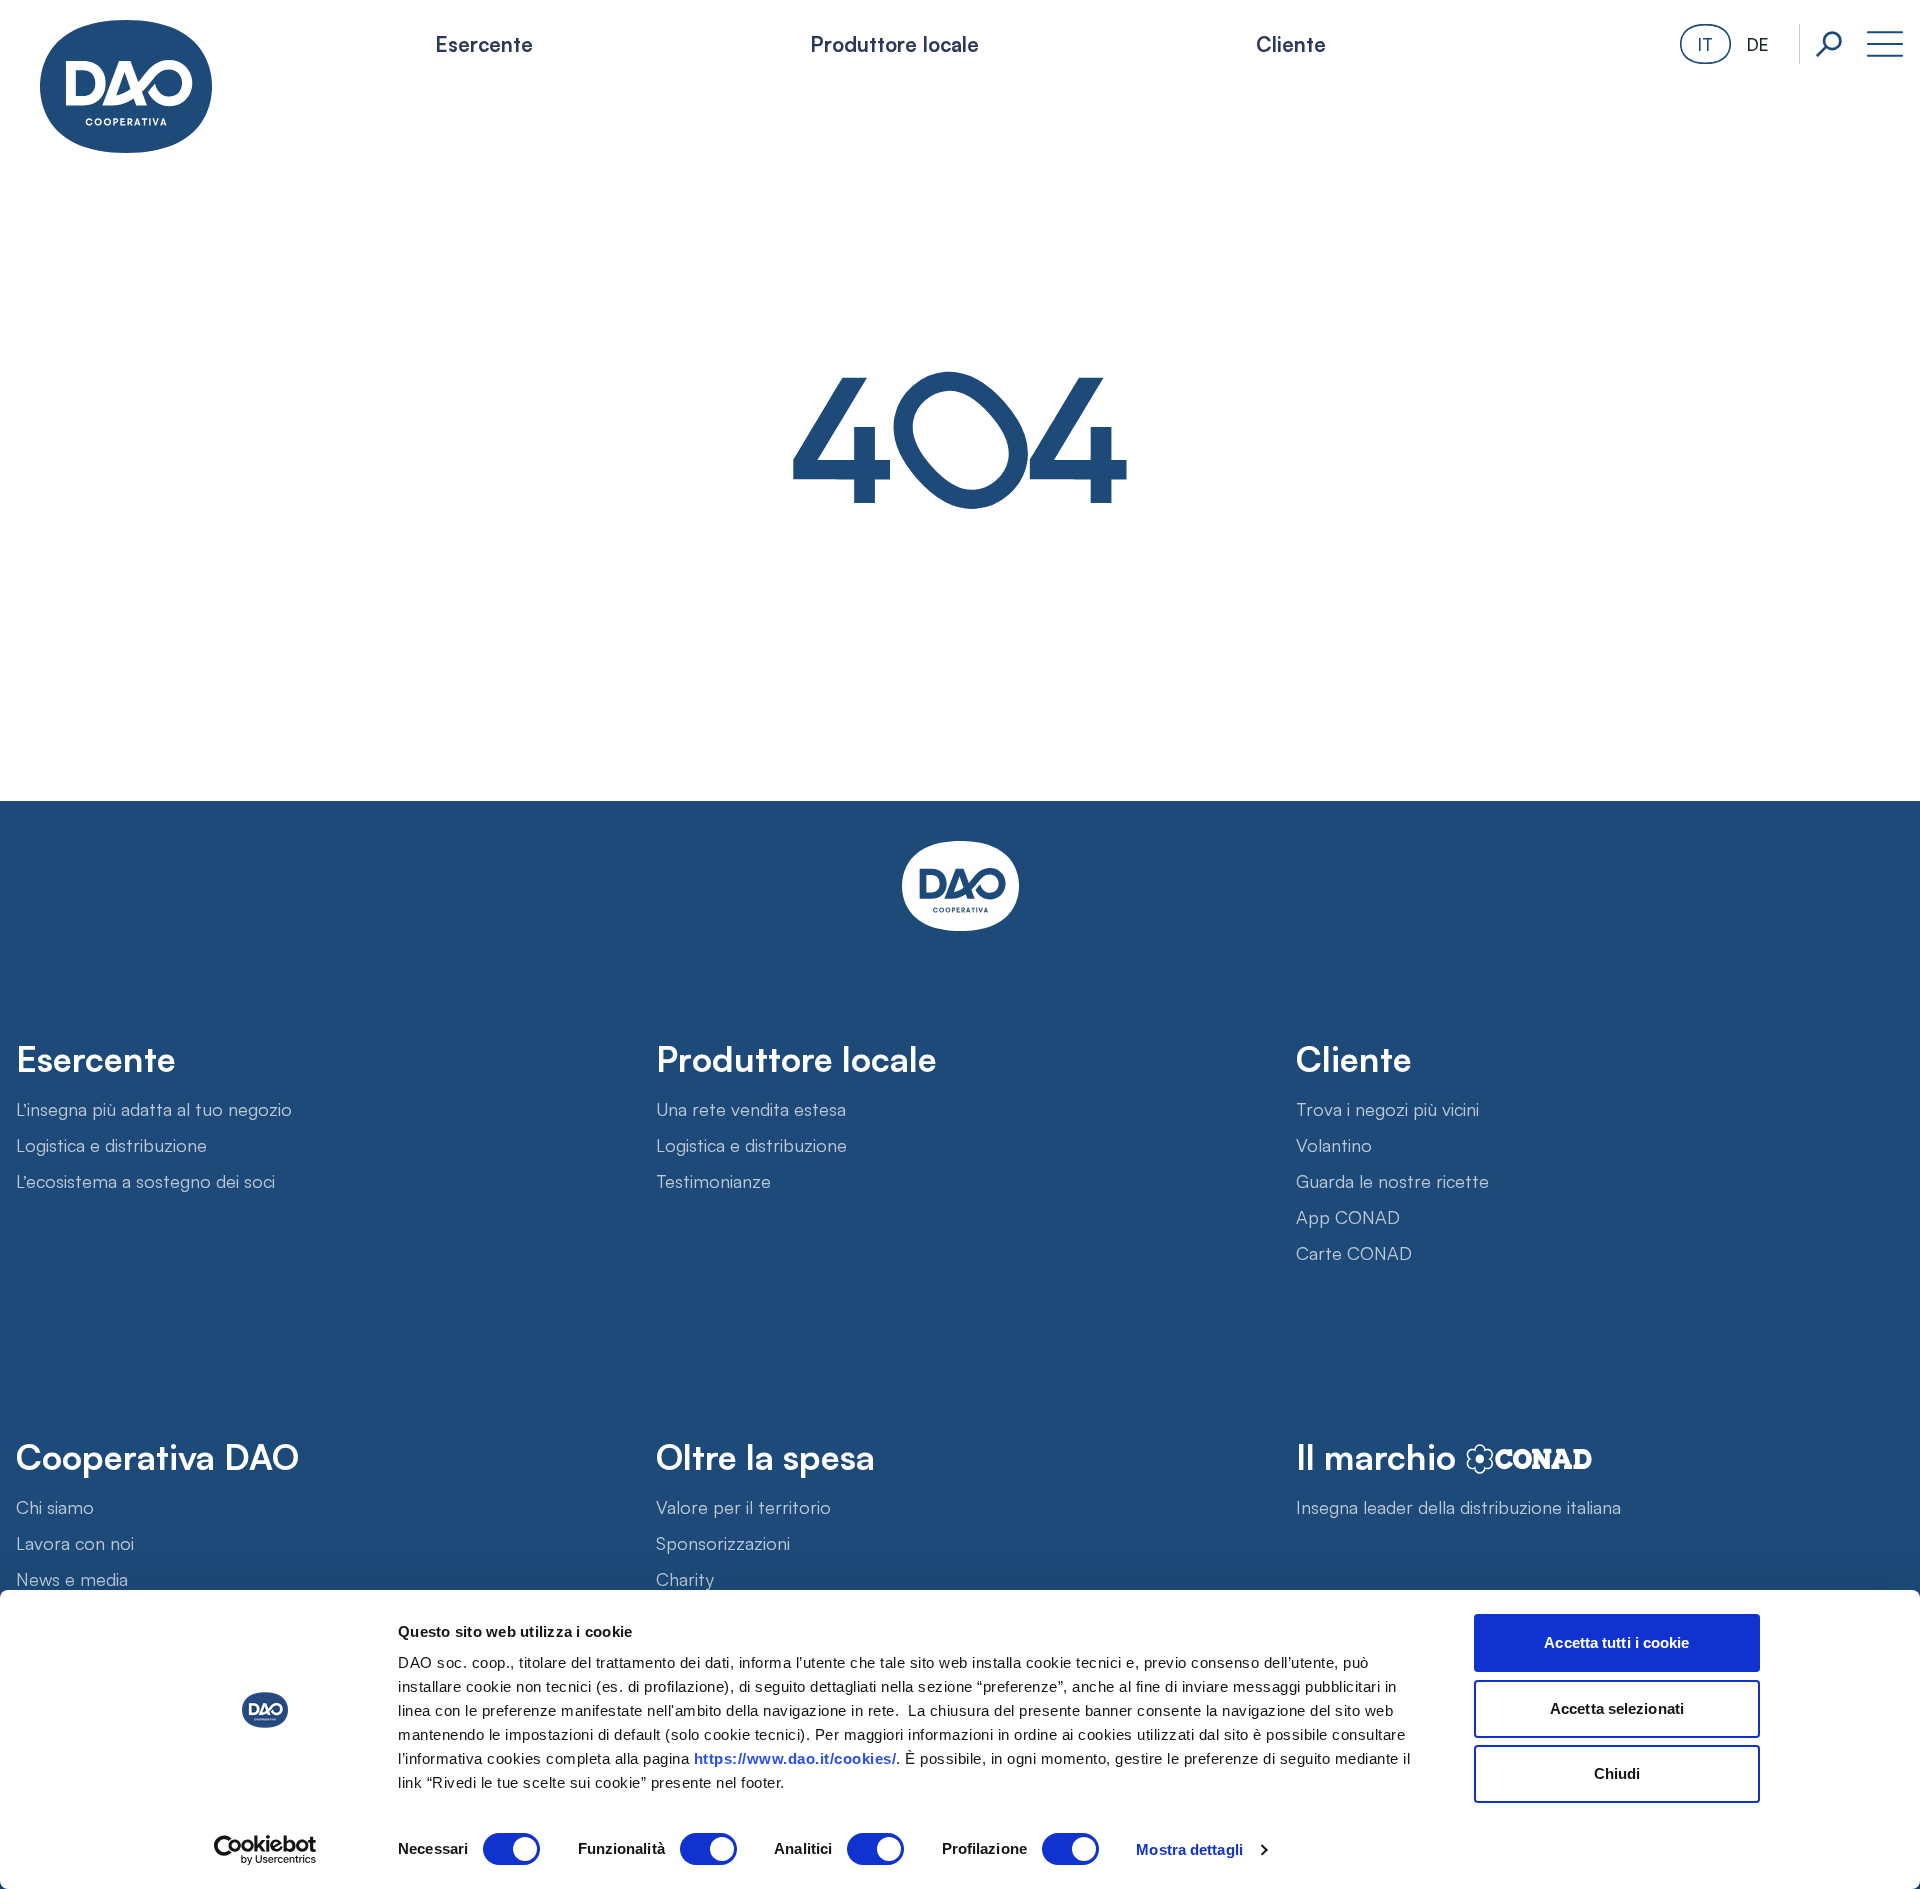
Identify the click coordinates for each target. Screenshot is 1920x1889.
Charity (685, 1578)
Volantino (1334, 1144)
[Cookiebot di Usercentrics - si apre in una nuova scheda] (265, 1850)
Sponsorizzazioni (723, 1542)
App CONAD (1348, 1216)
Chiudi (1617, 1773)
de (1757, 43)
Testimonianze (713, 1180)
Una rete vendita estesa (751, 1108)
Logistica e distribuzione (111, 1144)
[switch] (708, 1849)
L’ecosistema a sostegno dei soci (145, 1180)
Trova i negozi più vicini (1387, 1108)
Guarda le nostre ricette (1392, 1180)
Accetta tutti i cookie (1616, 1642)
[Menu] (1885, 44)
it (1705, 43)
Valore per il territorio (743, 1506)
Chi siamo (55, 1506)
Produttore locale (894, 43)
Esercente (484, 43)
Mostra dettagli (1189, 1849)
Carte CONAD (1354, 1252)
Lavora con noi (75, 1542)
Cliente (1291, 43)
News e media (72, 1578)
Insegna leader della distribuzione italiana (1458, 1506)
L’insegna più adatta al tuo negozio (154, 1108)
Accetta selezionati (1617, 1708)
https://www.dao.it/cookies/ (795, 1758)
